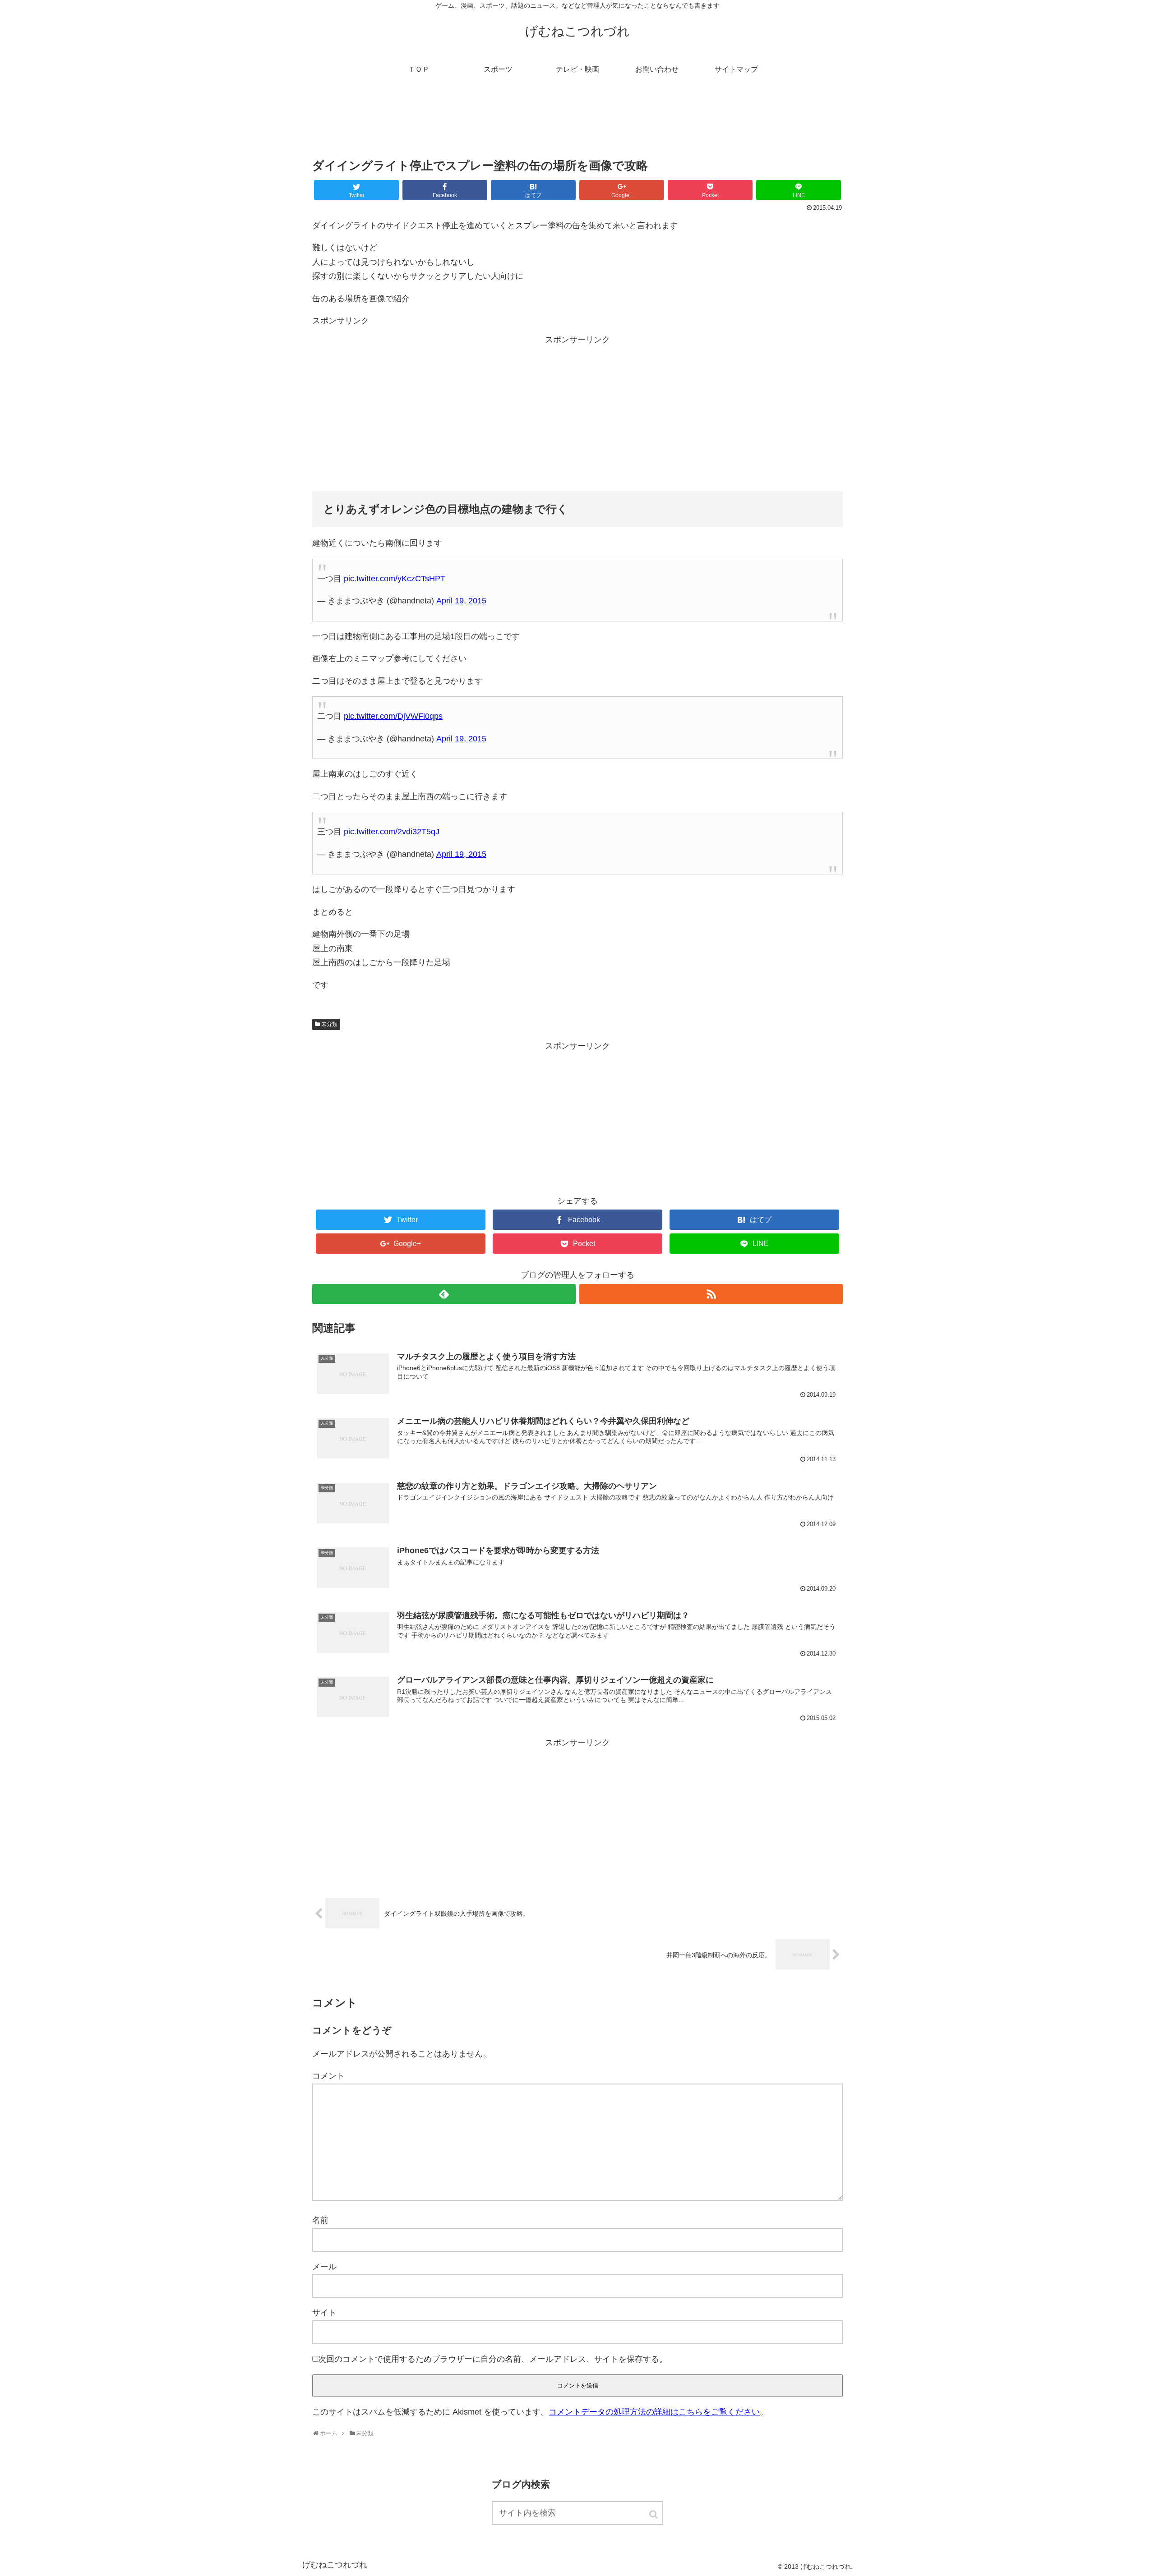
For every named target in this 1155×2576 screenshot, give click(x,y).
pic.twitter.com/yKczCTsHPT (395, 579)
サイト (324, 2313)
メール (324, 2267)
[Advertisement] (577, 124)
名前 (320, 2220)
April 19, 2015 (461, 601)
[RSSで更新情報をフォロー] (711, 1294)
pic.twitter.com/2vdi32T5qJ (392, 832)
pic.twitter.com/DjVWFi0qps (393, 716)
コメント (328, 2076)
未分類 (329, 1024)
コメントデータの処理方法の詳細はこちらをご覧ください (654, 2412)
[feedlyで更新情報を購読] (444, 1294)
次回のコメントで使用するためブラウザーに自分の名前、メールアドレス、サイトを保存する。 (493, 2359)
